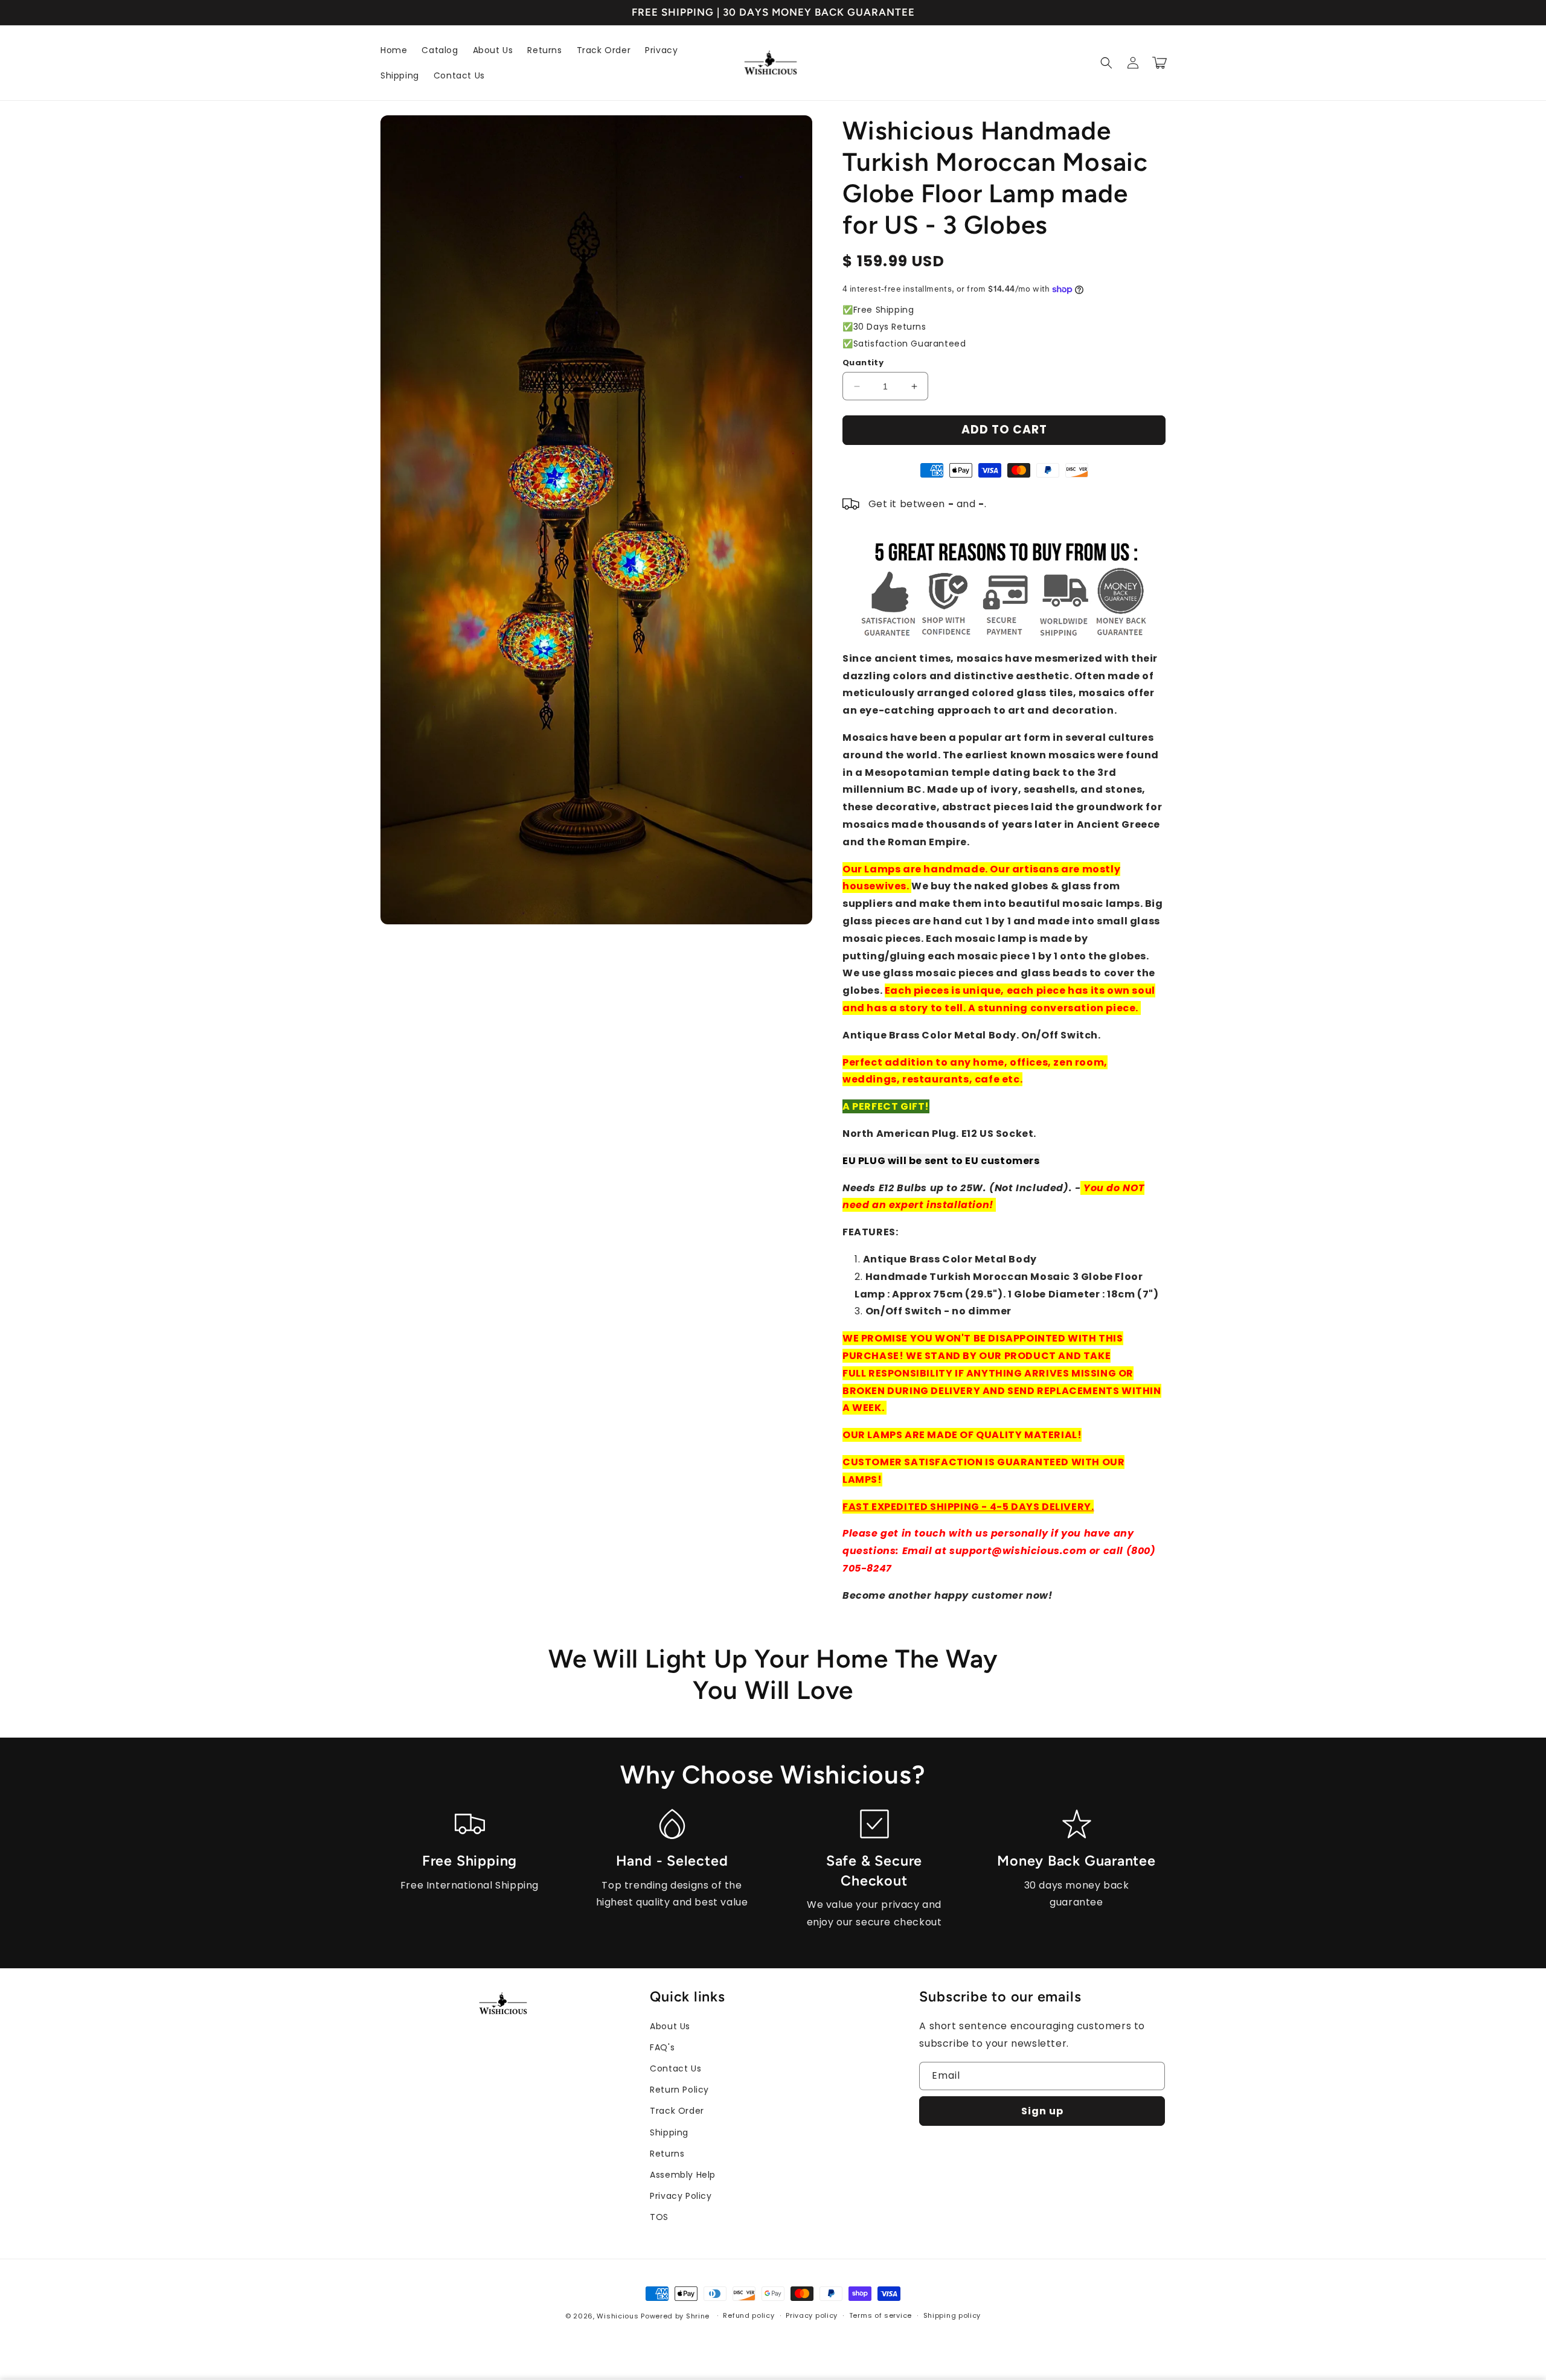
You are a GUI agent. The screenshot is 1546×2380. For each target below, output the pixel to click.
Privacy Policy (681, 2196)
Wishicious (617, 2316)
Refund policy (749, 2315)
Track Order (677, 2111)
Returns (667, 2154)
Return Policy (679, 2090)
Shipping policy (952, 2315)
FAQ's (662, 2047)
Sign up (1042, 2111)
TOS (659, 2217)
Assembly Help (683, 2175)
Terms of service (880, 2315)
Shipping (669, 2132)
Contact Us (675, 2068)
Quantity (863, 363)
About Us (670, 2026)
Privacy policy (812, 2315)
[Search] (1106, 63)
